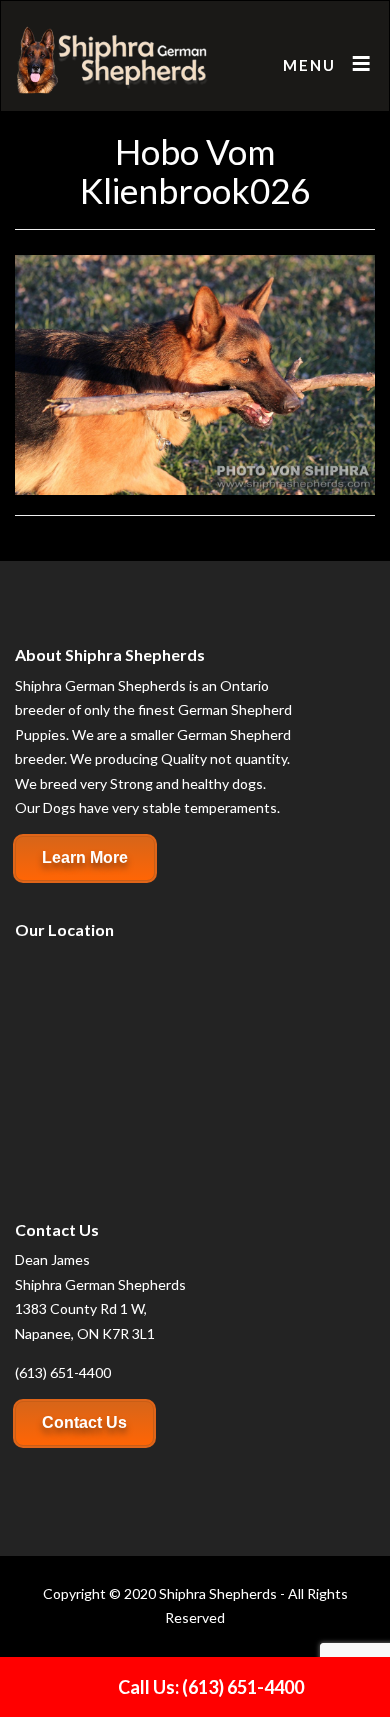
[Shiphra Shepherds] (112, 61)
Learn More (85, 857)
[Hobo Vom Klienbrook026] (195, 373)
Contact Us (84, 1422)
